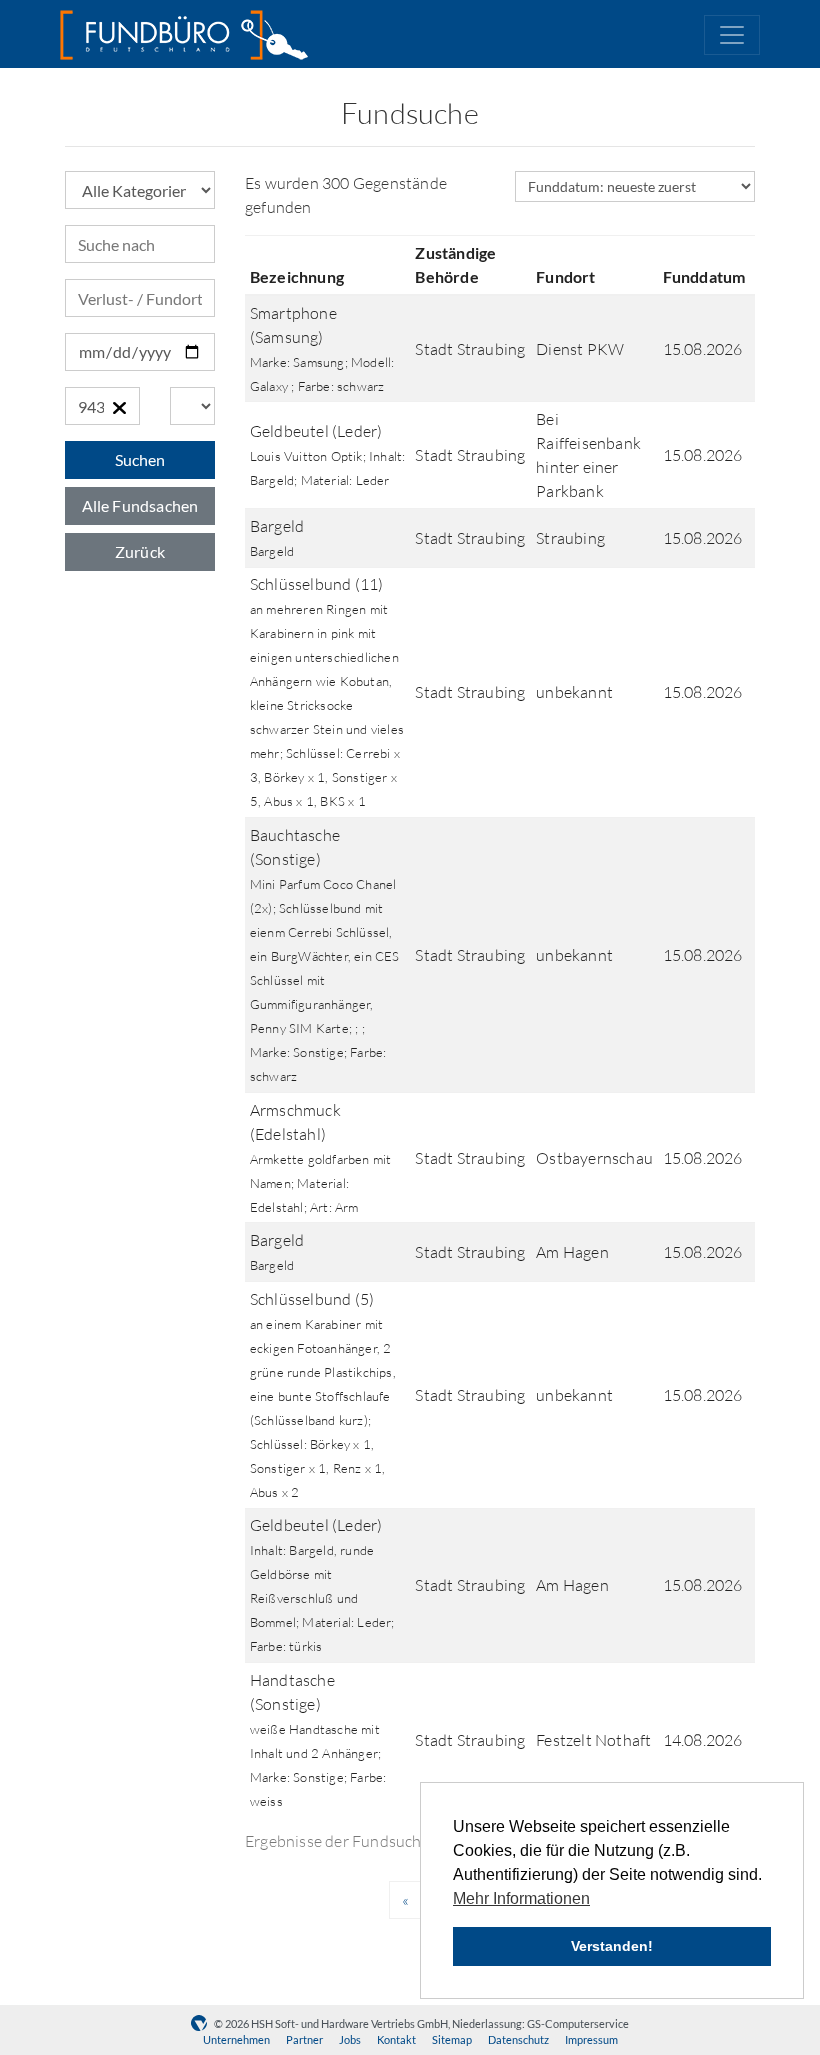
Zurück (140, 551)
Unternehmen (236, 2039)
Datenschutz (518, 2039)
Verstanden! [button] (612, 1946)
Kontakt (396, 2039)
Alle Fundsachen (140, 505)
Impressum (591, 2039)
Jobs (350, 2039)
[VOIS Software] (202, 2023)
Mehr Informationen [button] (521, 1898)
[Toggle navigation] (732, 35)
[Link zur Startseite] (184, 35)
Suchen (140, 459)
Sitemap (452, 2039)
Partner (304, 2039)
